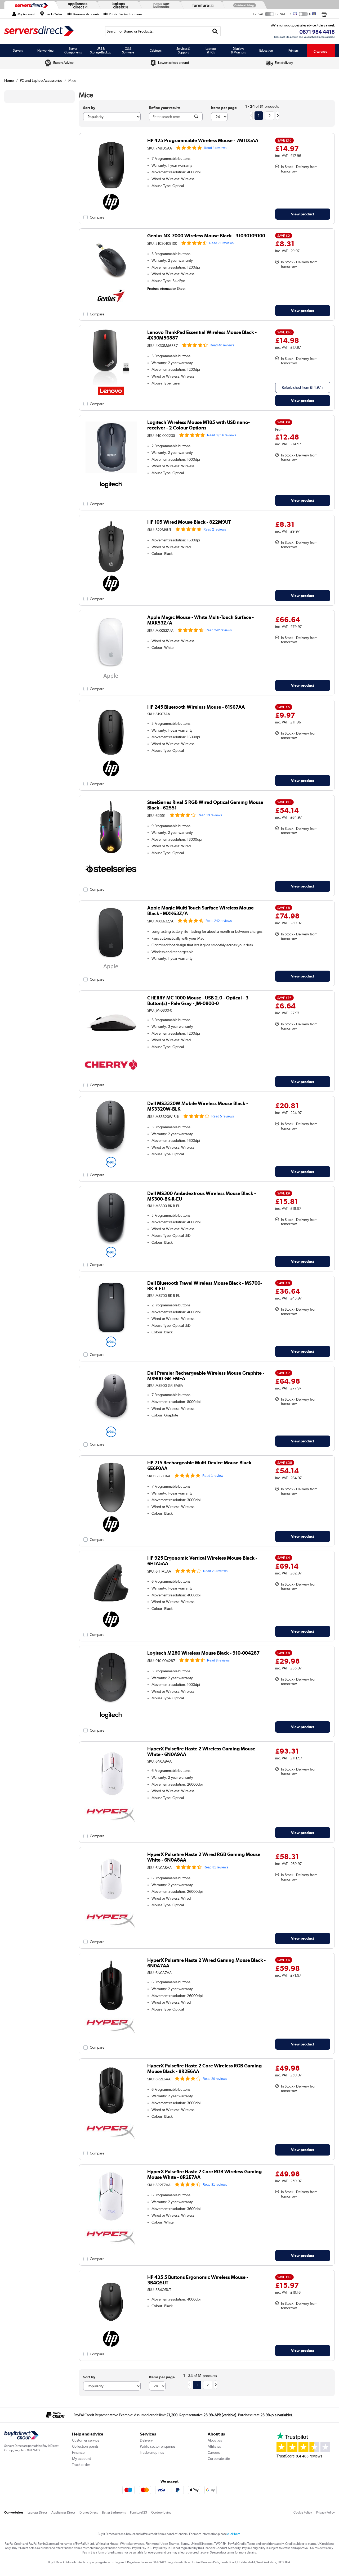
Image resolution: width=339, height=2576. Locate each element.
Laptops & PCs (211, 51)
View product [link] (303, 214)
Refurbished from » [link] (303, 387)
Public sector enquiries (158, 2446)
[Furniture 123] (202, 5)
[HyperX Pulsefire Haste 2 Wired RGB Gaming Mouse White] (111, 1905)
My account (81, 2459)
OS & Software (128, 51)
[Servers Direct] (31, 5)
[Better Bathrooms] (160, 5)
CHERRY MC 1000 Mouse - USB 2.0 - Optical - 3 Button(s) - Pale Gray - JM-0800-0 (198, 1000)
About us (215, 2440)
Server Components (73, 51)
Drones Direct (89, 2512)
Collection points (85, 2446)
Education (266, 51)
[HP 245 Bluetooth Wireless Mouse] (111, 758)
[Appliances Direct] (77, 5)
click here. (234, 2534)
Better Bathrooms (114, 2512)
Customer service (86, 2440)
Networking (45, 51)
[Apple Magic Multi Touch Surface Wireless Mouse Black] (111, 959)
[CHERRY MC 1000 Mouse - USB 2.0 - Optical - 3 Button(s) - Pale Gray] (111, 1049)
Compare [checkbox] (97, 217)
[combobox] (163, 31)
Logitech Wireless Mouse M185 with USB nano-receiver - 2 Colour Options (199, 425)
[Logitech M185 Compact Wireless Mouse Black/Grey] (111, 473)
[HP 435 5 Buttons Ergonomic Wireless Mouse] (111, 2328)
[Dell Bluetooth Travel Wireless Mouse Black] (111, 1334)
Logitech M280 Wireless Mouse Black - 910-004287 (203, 1653)
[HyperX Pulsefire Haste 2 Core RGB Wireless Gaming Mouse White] (111, 2223)
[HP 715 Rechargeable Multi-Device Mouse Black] (111, 1514)
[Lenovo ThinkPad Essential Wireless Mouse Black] (111, 383)
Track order (81, 2465)
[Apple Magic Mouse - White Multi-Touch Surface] (111, 668)
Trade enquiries (152, 2452)
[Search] (215, 31)
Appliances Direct (63, 2512)
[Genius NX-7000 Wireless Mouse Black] (111, 287)
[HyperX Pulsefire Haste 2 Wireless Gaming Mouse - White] (111, 1800)
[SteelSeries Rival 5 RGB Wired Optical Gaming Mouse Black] (111, 853)
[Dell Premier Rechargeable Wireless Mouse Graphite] (111, 1424)
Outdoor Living (161, 2512)
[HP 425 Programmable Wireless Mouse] (111, 192)
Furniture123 (139, 2512)
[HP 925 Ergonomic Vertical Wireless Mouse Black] (111, 1609)
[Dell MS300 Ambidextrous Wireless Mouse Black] (111, 1244)
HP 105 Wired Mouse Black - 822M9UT (189, 522)
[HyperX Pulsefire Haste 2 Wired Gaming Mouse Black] (111, 2011)
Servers (18, 51)
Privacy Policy (325, 2512)
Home (9, 80)
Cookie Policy (303, 2512)
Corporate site (219, 2459)
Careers (214, 2452)
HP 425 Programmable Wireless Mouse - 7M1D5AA (203, 140)
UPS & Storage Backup (101, 51)
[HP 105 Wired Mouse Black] (111, 573)
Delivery (146, 2440)
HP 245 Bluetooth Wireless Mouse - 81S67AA (196, 707)
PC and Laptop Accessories (41, 80)
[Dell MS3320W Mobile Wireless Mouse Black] (111, 1155)
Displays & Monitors (238, 51)
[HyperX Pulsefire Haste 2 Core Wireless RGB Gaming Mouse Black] (111, 2117)
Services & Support (183, 51)
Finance (78, 2452)
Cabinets (156, 51)
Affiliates (214, 2446)
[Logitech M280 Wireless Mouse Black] (111, 1704)
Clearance (320, 52)
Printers (293, 51)
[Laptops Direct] (119, 5)
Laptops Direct (37, 2512)
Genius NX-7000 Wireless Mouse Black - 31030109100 (206, 236)
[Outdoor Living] (243, 5)
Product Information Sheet (166, 288)
